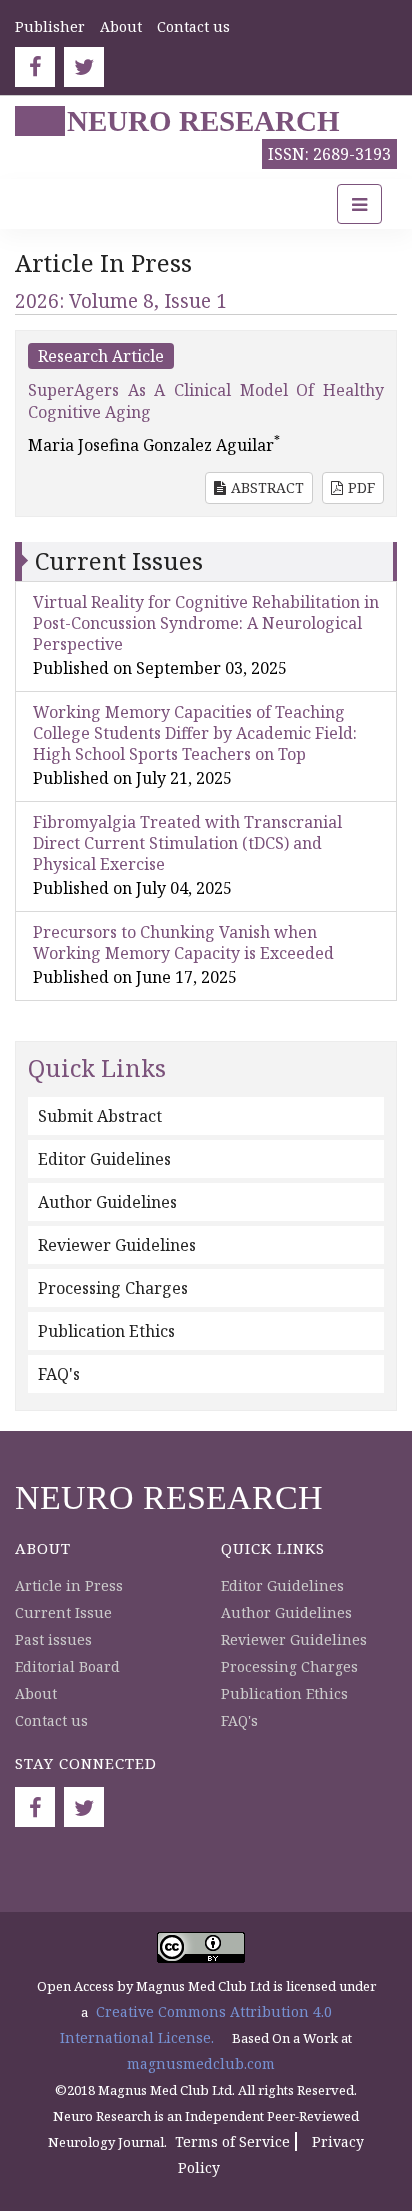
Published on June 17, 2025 (135, 977)
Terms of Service (232, 2141)
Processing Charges (113, 1288)
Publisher (50, 26)
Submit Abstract (100, 1116)
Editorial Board (67, 1666)
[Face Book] (35, 67)
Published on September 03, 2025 (160, 668)
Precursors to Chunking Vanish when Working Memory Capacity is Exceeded (183, 942)
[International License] (201, 1945)
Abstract (267, 487)
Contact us (193, 26)
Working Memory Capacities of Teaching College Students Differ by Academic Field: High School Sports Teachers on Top (195, 733)
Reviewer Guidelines (117, 1245)
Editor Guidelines (104, 1159)
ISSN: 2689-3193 (329, 154)
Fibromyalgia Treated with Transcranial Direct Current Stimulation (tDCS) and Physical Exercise (187, 843)
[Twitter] (84, 67)
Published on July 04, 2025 (132, 888)
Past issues (53, 1639)
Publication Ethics (106, 1331)
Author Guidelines (107, 1202)
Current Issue (63, 1612)
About (121, 26)
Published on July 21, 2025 (132, 778)
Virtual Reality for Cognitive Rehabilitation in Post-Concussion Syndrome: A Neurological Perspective (206, 623)
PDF (361, 487)
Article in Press (69, 1585)
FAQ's (59, 1374)
